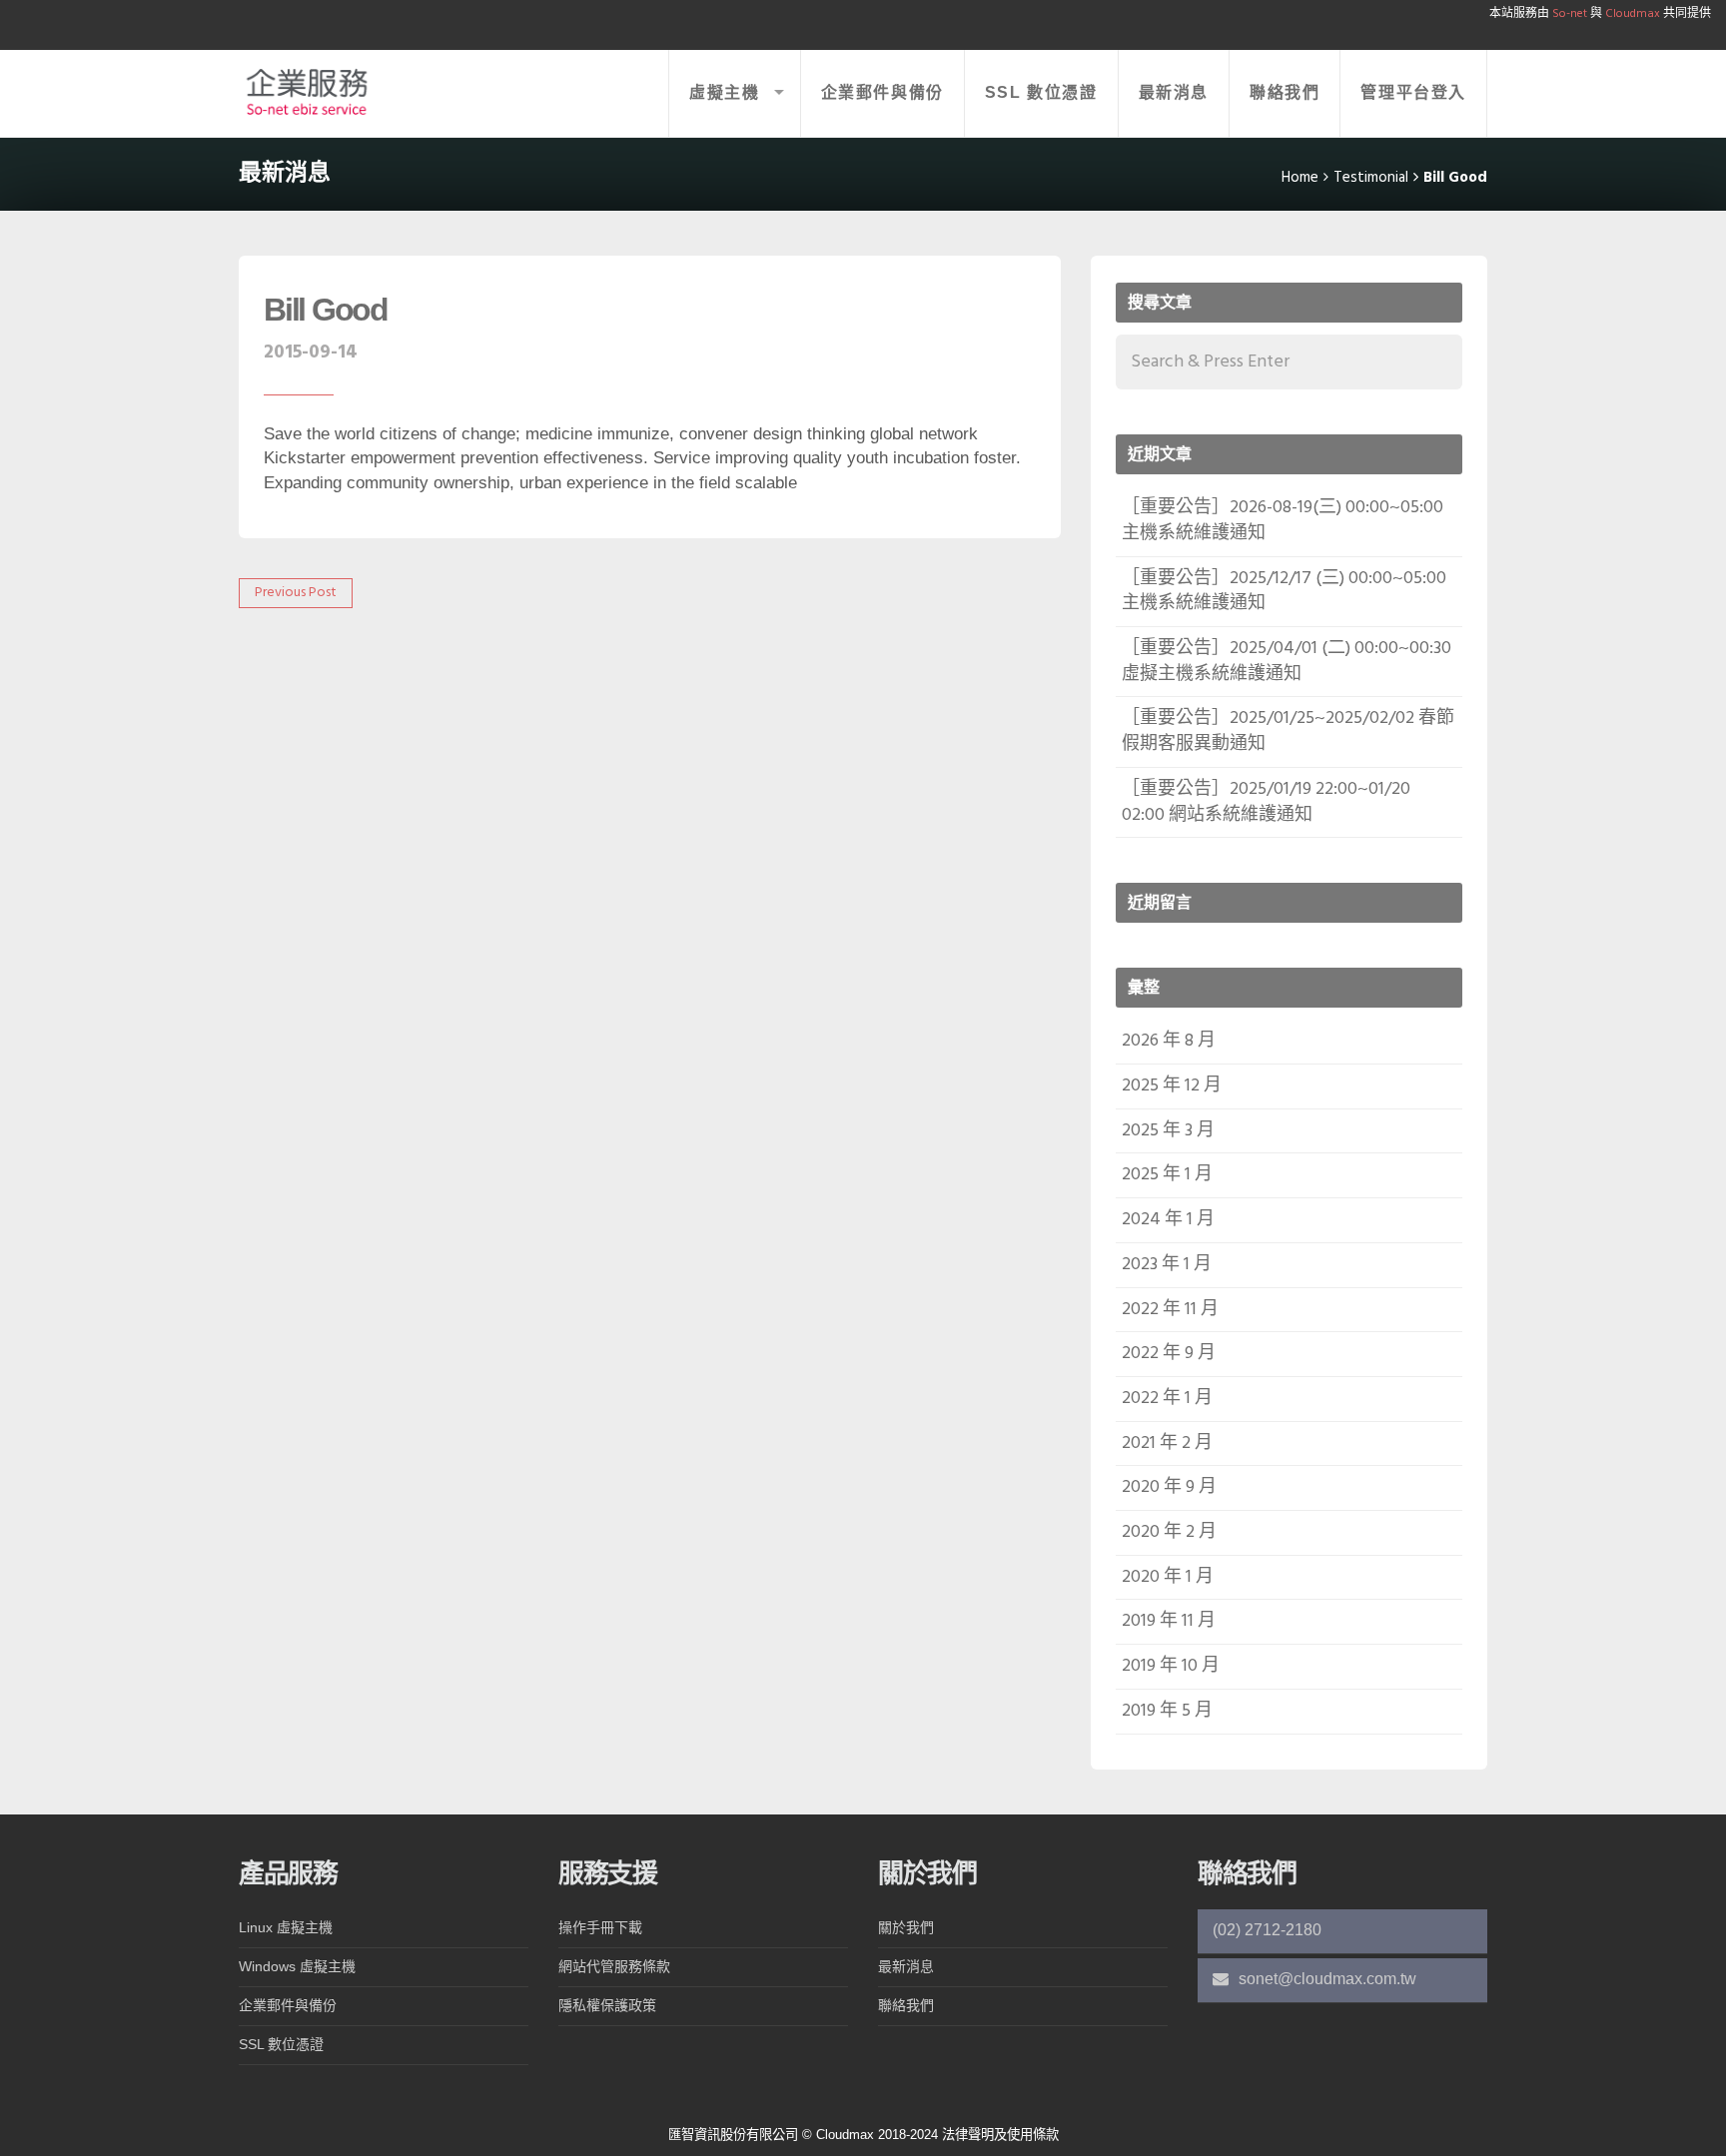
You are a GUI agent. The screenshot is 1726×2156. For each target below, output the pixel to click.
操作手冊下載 (600, 1927)
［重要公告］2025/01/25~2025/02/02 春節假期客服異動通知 (1288, 731)
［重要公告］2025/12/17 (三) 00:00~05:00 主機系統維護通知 (1284, 592)
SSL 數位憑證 (1041, 92)
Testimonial (1371, 178)
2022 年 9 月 (1169, 1354)
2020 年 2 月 (1169, 1532)
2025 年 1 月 (1167, 1175)
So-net (1570, 14)
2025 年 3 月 (1168, 1131)
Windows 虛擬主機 (297, 1966)
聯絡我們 (1285, 92)
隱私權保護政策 (607, 2005)
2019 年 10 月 (1171, 1666)
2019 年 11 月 (1169, 1621)
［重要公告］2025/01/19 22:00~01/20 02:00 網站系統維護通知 (1266, 802)
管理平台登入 (1413, 92)
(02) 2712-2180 (1267, 1930)
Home (1300, 178)
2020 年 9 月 (1169, 1487)
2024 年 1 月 (1168, 1220)
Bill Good (326, 310)
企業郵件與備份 (882, 92)
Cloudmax (1631, 14)
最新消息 (1174, 92)
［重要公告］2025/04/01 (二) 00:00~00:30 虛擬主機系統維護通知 (1287, 662)
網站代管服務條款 (614, 1966)
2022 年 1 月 (1167, 1399)
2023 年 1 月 (1167, 1265)
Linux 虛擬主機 (286, 1927)
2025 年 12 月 (1172, 1086)
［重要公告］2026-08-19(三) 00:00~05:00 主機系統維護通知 (1283, 521)
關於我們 (906, 1927)
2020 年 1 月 (1168, 1577)
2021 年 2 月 (1167, 1443)
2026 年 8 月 (1169, 1041)
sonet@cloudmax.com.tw (1325, 1979)
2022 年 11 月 (1170, 1310)
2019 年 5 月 (1167, 1711)
